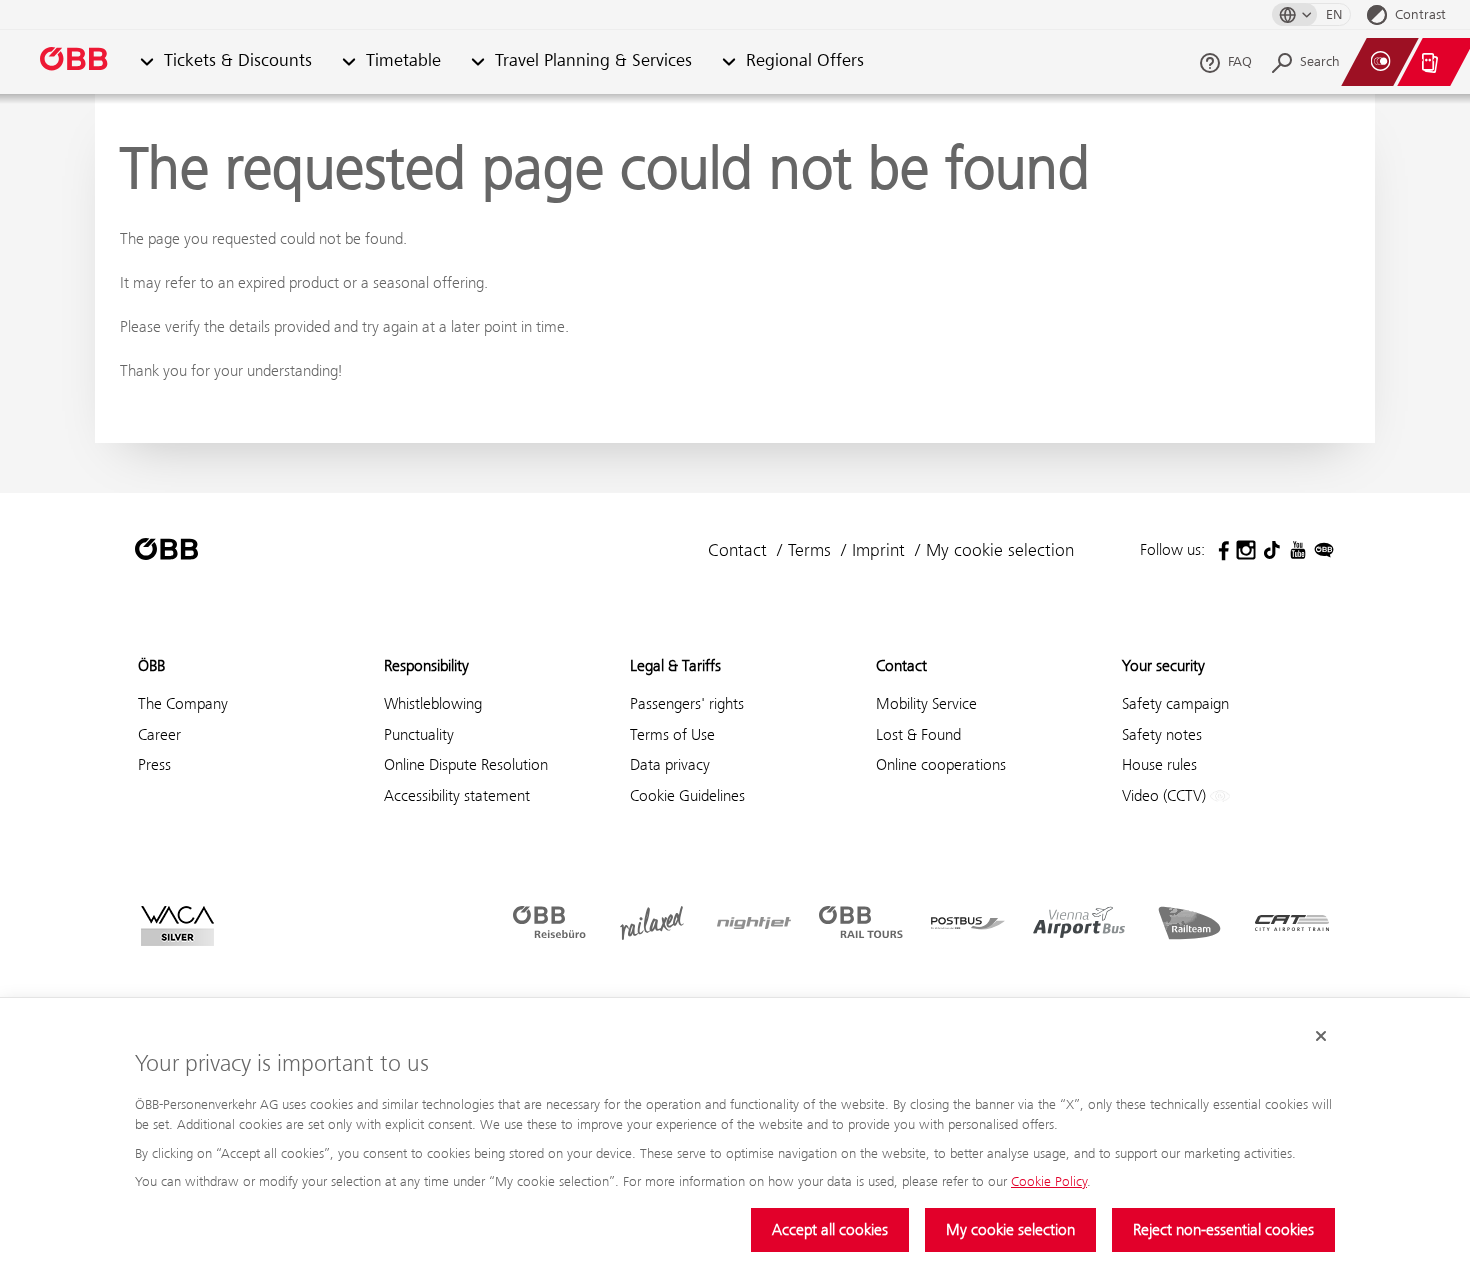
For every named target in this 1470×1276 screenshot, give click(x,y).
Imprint (878, 550)
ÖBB (151, 665)
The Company (183, 703)
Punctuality (419, 734)
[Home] (75, 62)
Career (159, 734)
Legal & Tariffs (675, 665)
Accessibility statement (457, 795)
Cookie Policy (1049, 1181)
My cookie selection (1010, 1229)
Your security (1163, 665)
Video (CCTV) (1166, 795)
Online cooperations (941, 764)
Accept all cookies (830, 1229)
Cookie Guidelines (687, 795)
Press (154, 764)
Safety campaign (1175, 703)
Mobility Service (926, 703)
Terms (809, 550)
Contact (737, 550)
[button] (146, 62)
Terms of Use (672, 734)
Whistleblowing (433, 703)
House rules (1159, 764)
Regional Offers (805, 61)
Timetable (403, 61)
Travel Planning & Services (593, 61)
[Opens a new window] (1220, 550)
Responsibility (426, 665)
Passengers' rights (687, 703)
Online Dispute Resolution (466, 764)
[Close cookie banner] (1321, 1036)
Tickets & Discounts (238, 61)
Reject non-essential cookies (1223, 1229)
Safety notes (1162, 734)
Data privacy (670, 764)
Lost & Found (918, 734)
